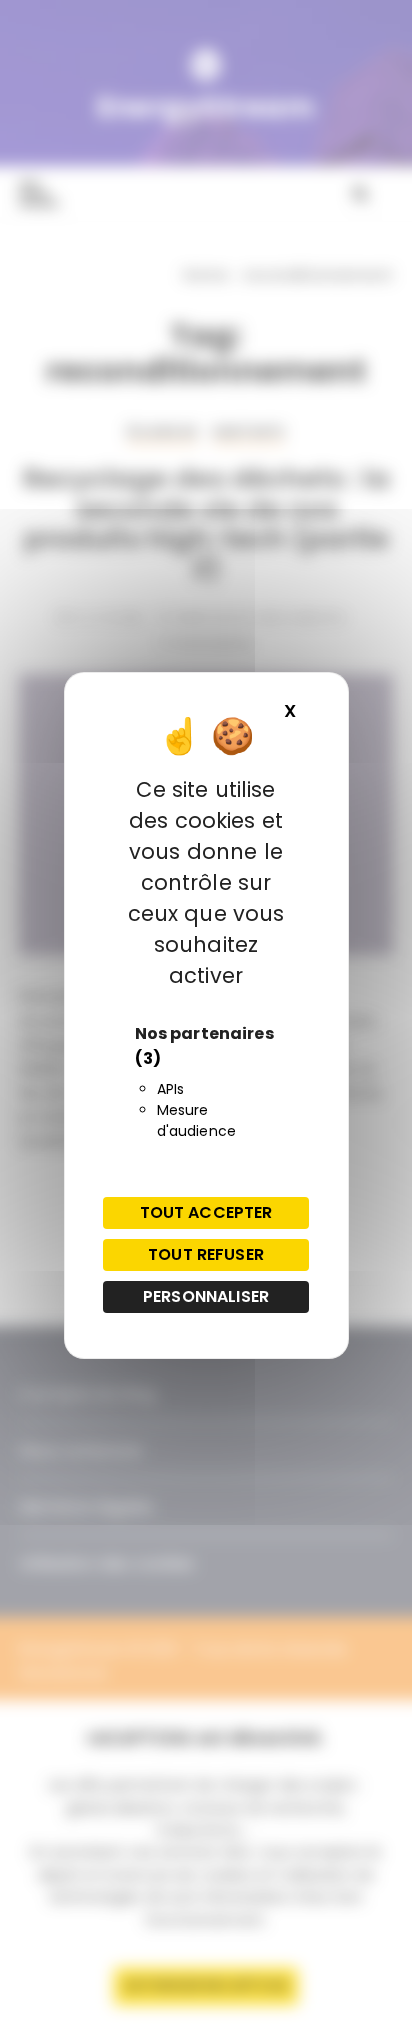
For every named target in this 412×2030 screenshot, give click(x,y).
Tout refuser (206, 1254)
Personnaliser (206, 1296)
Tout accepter (206, 1212)
